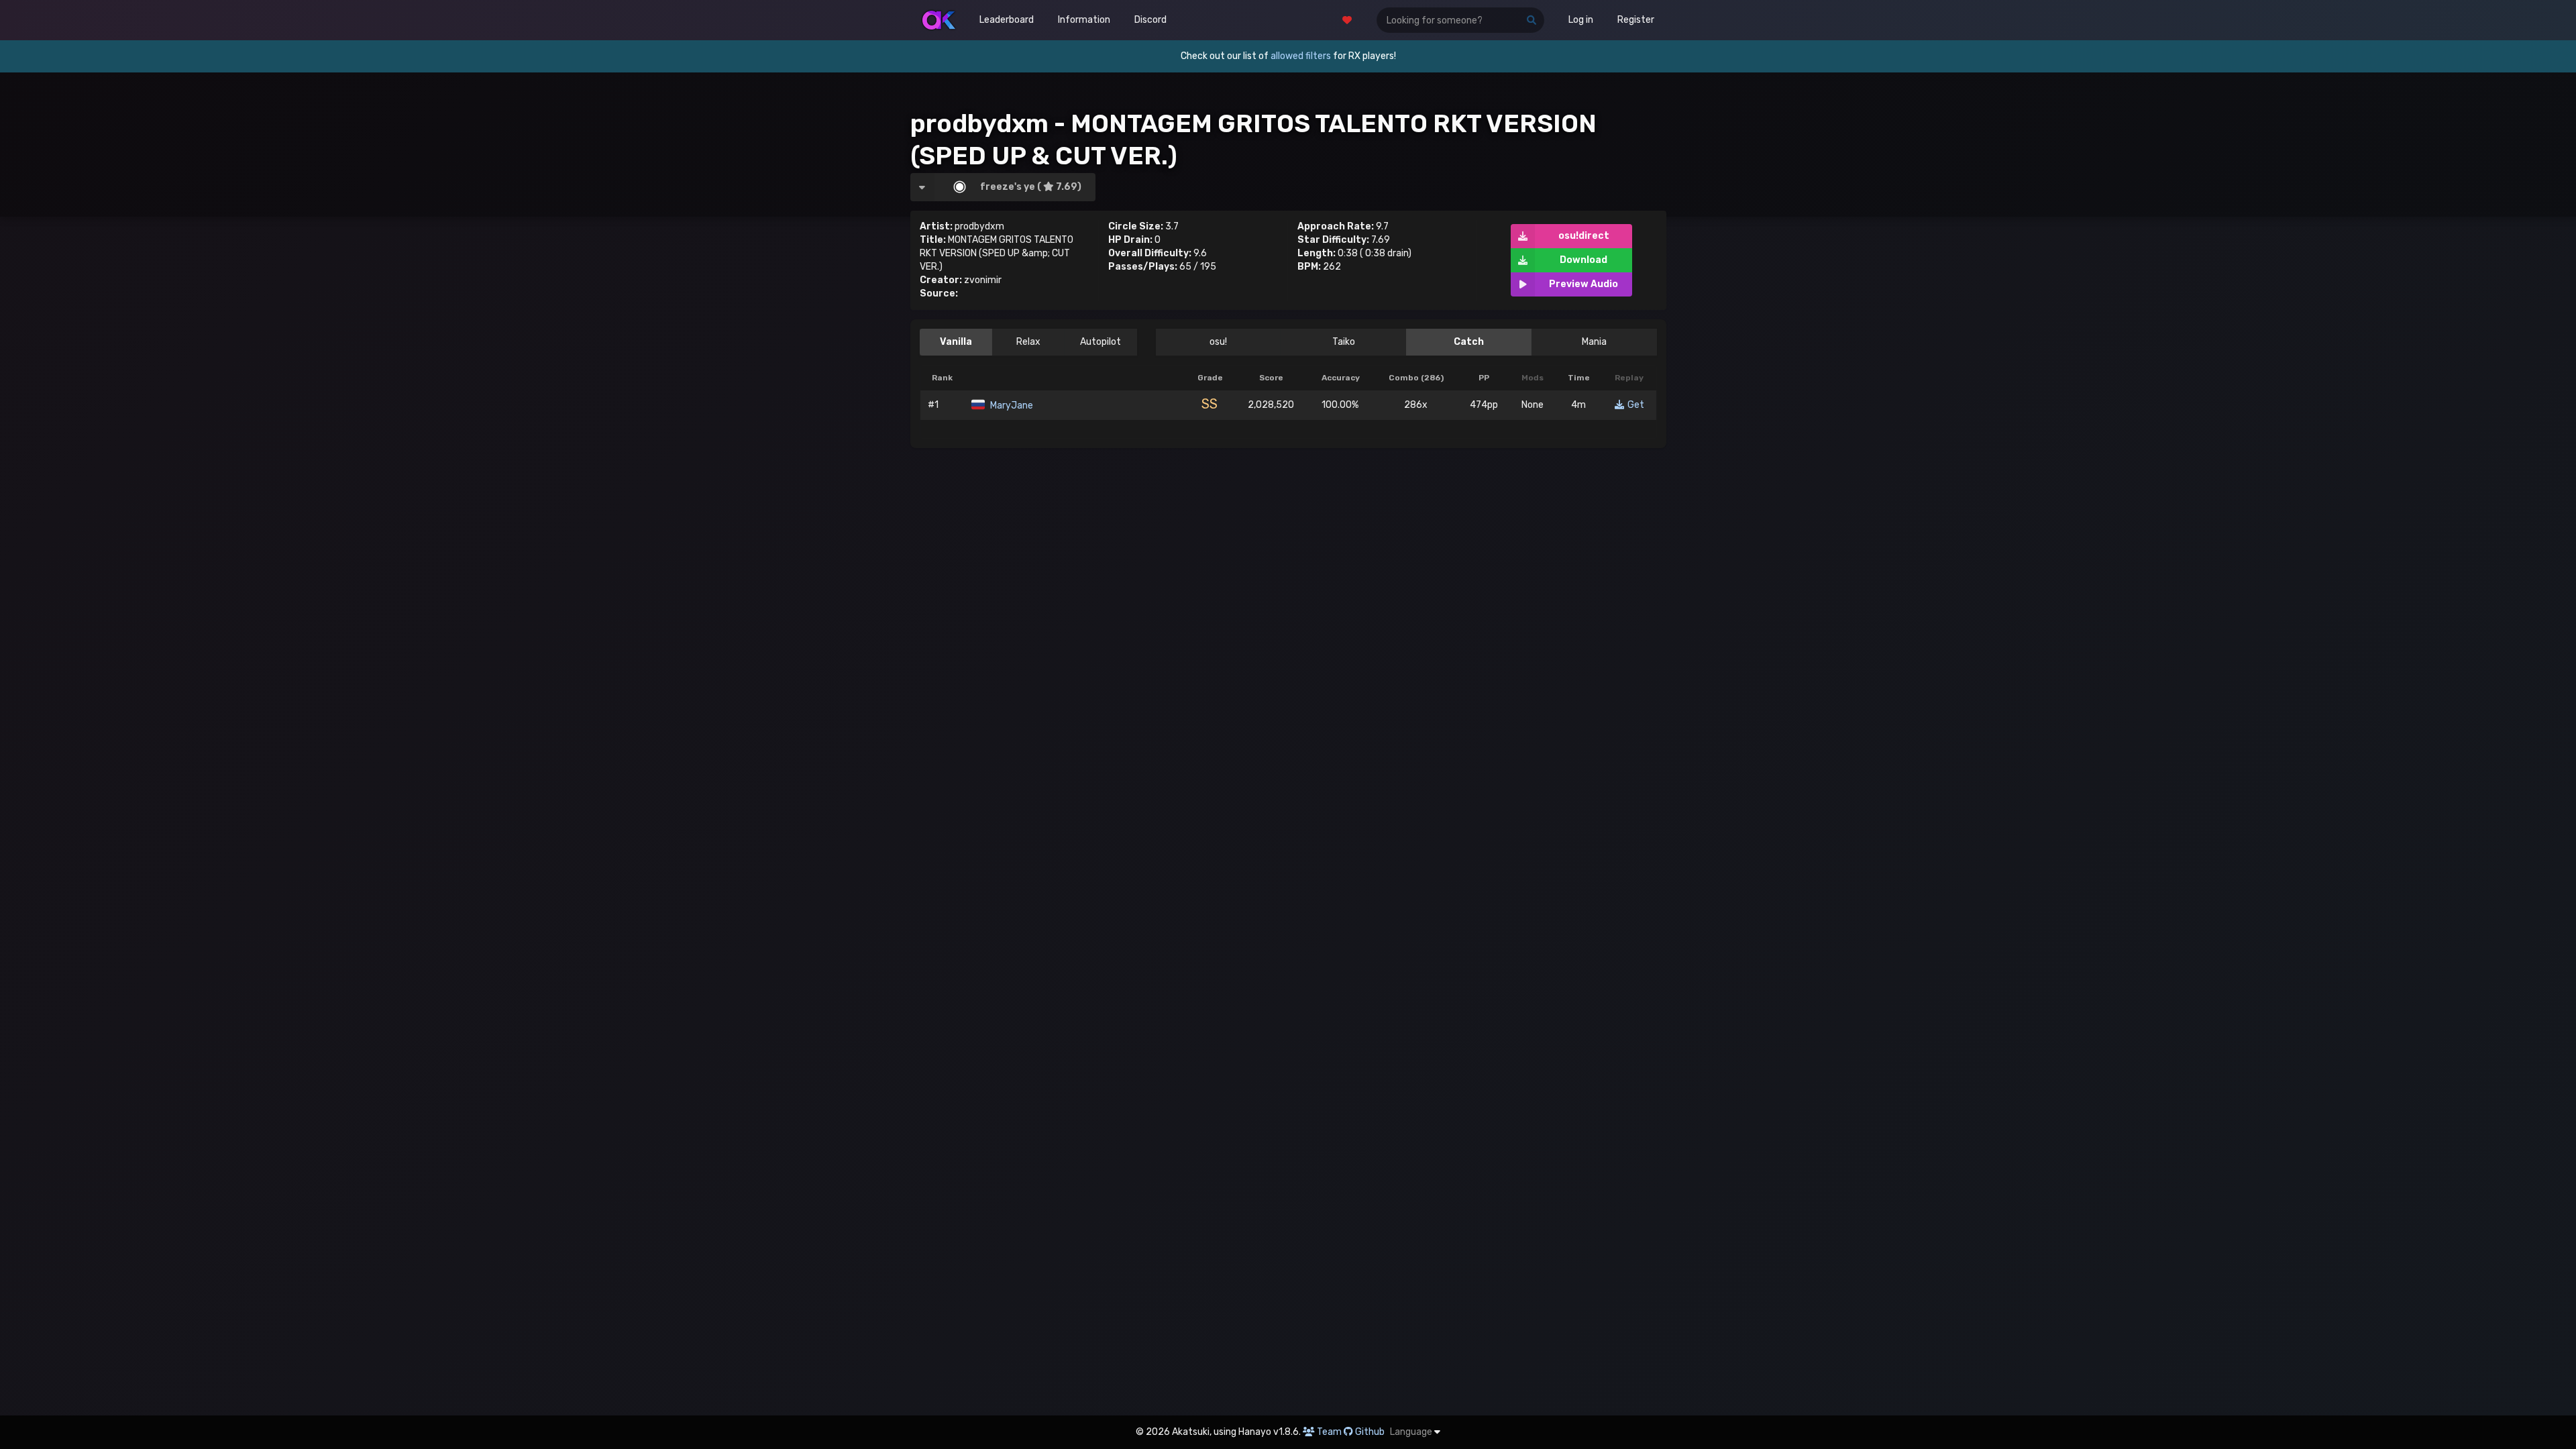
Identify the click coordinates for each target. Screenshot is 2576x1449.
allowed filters (1301, 56)
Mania (1594, 342)
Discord (1150, 20)
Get (1636, 405)
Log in (1581, 20)
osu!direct (1584, 236)
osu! (1218, 342)
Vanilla (956, 342)
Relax (1028, 342)
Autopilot (1101, 342)
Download (1584, 260)
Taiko (1344, 342)
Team (1329, 1432)
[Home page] (939, 20)
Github (1370, 1432)
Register (1636, 20)
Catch (1469, 342)
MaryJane (1011, 406)
